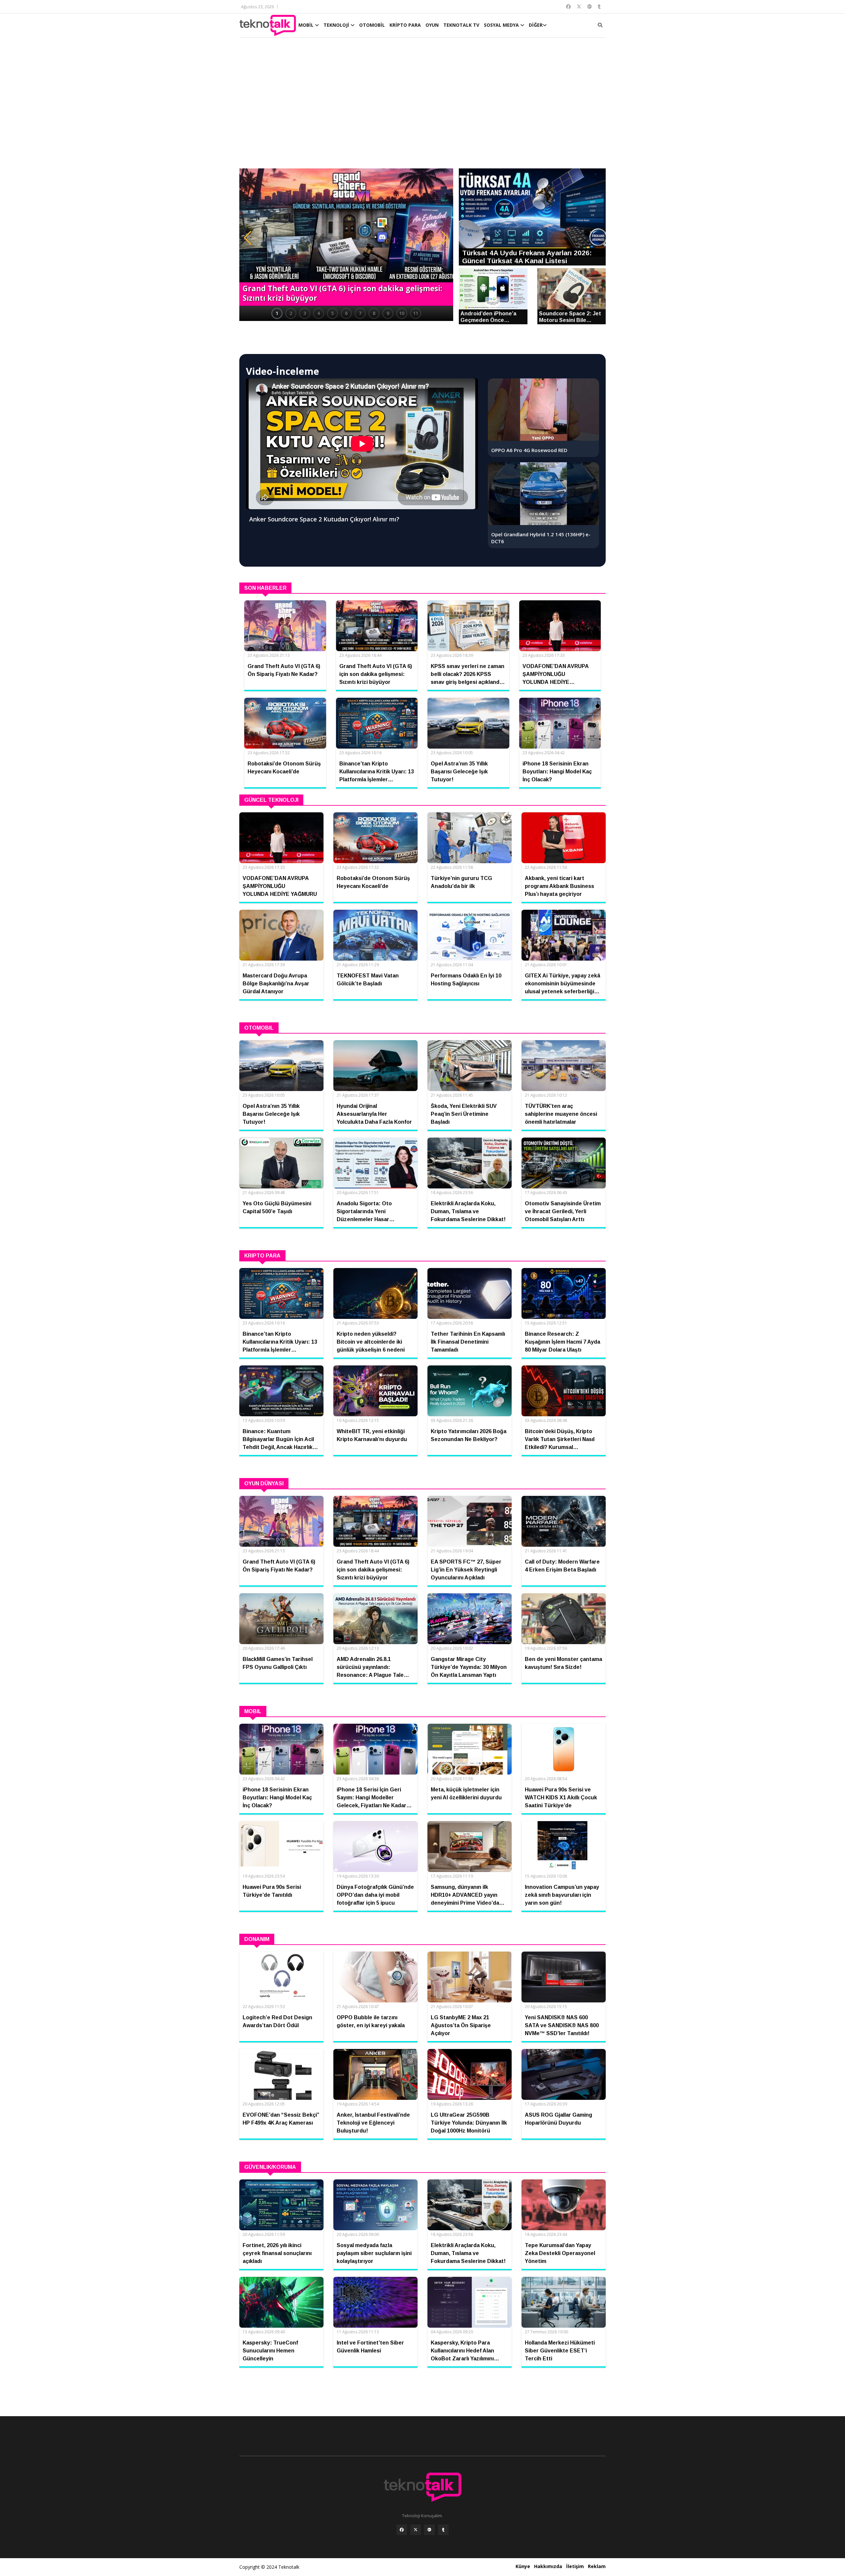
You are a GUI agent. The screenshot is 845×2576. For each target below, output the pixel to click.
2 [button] (291, 313)
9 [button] (388, 313)
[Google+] (429, 2530)
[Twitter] (416, 2530)
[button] (248, 238)
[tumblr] (443, 2530)
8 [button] (374, 313)
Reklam (597, 2566)
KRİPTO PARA (405, 25)
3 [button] (305, 313)
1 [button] (277, 313)
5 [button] (332, 313)
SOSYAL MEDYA (502, 25)
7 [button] (360, 313)
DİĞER (536, 25)
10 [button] (402, 313)
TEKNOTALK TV (461, 25)
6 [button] (346, 313)
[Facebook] (402, 2530)
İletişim (575, 2566)
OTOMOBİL (372, 25)
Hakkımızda (548, 2566)
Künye (523, 2566)
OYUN (432, 25)
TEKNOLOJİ (337, 25)
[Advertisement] (422, 106)
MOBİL (307, 25)
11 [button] (416, 313)
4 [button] (319, 313)
